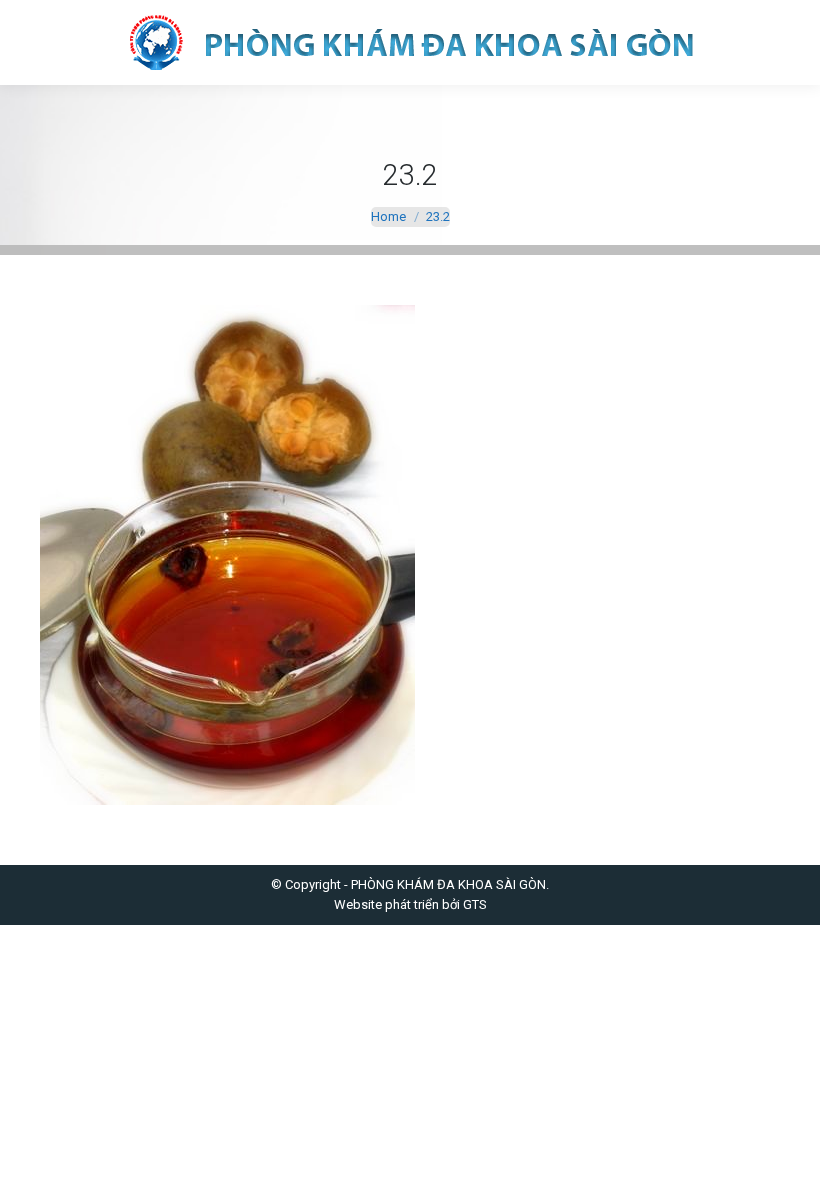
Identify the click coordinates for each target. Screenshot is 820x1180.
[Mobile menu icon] (32, 43)
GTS (475, 904)
